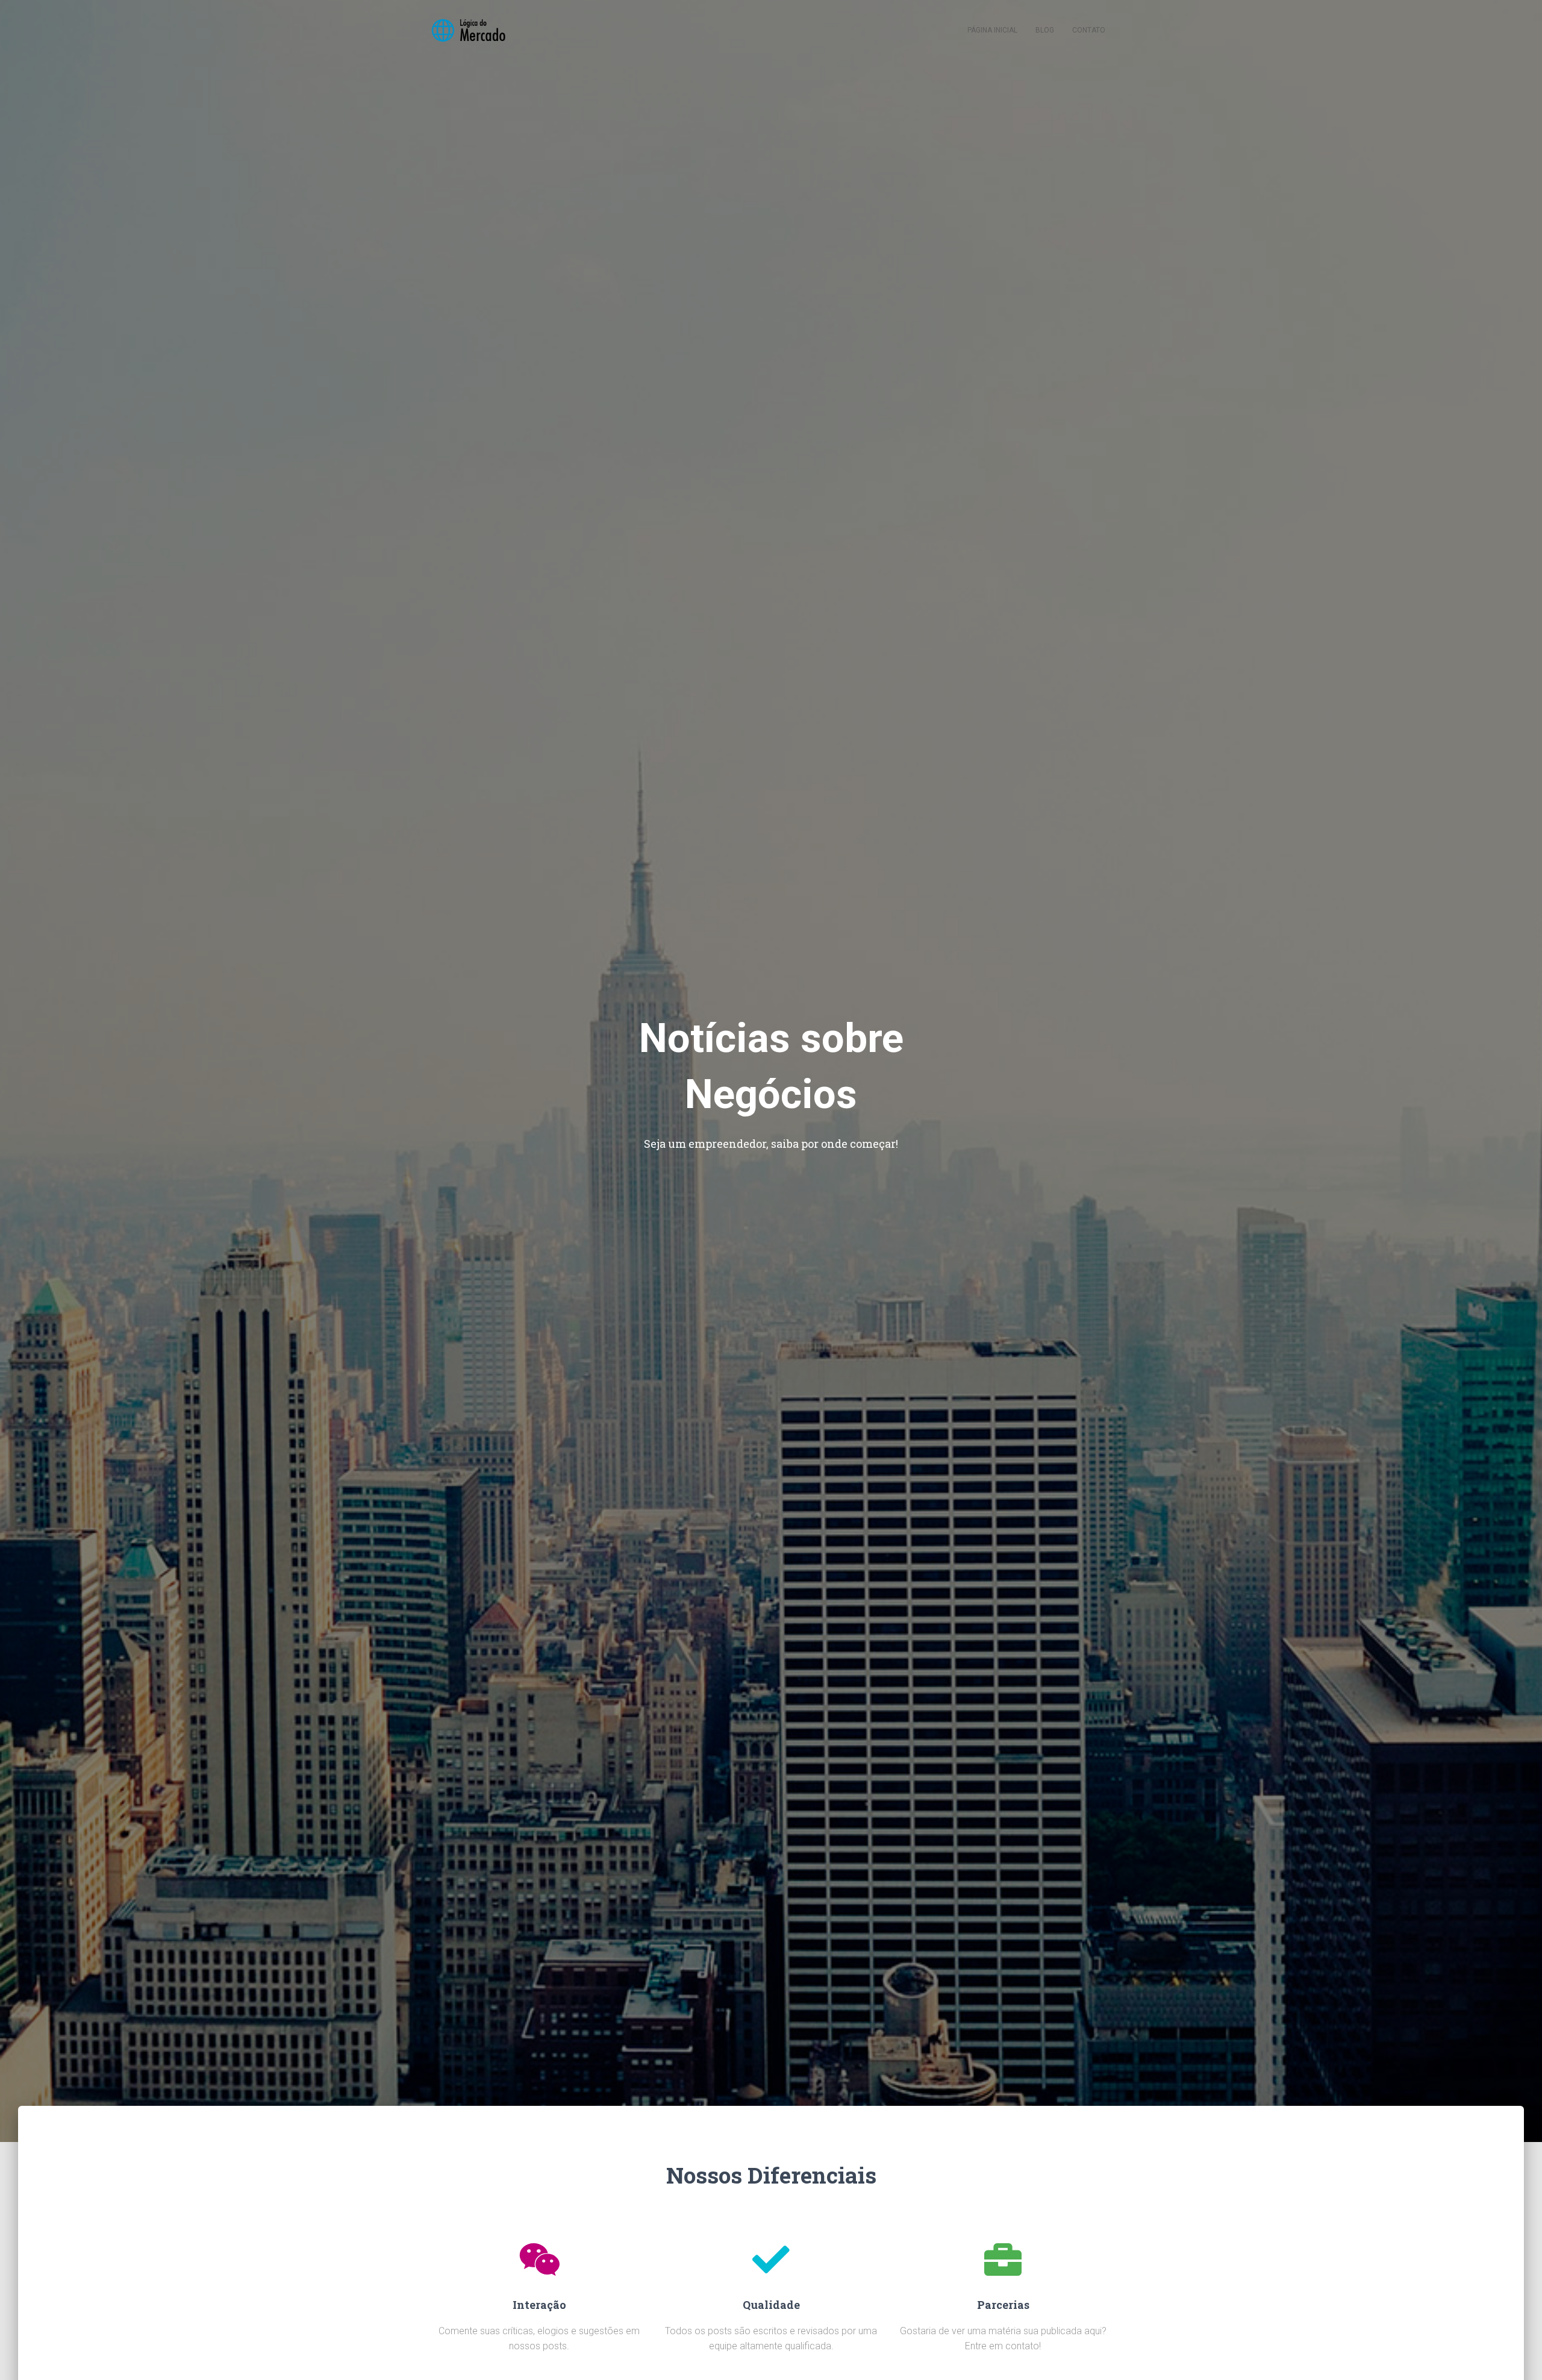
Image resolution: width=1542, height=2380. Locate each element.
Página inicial (992, 30)
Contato (1089, 30)
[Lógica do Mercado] (468, 30)
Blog (1045, 30)
